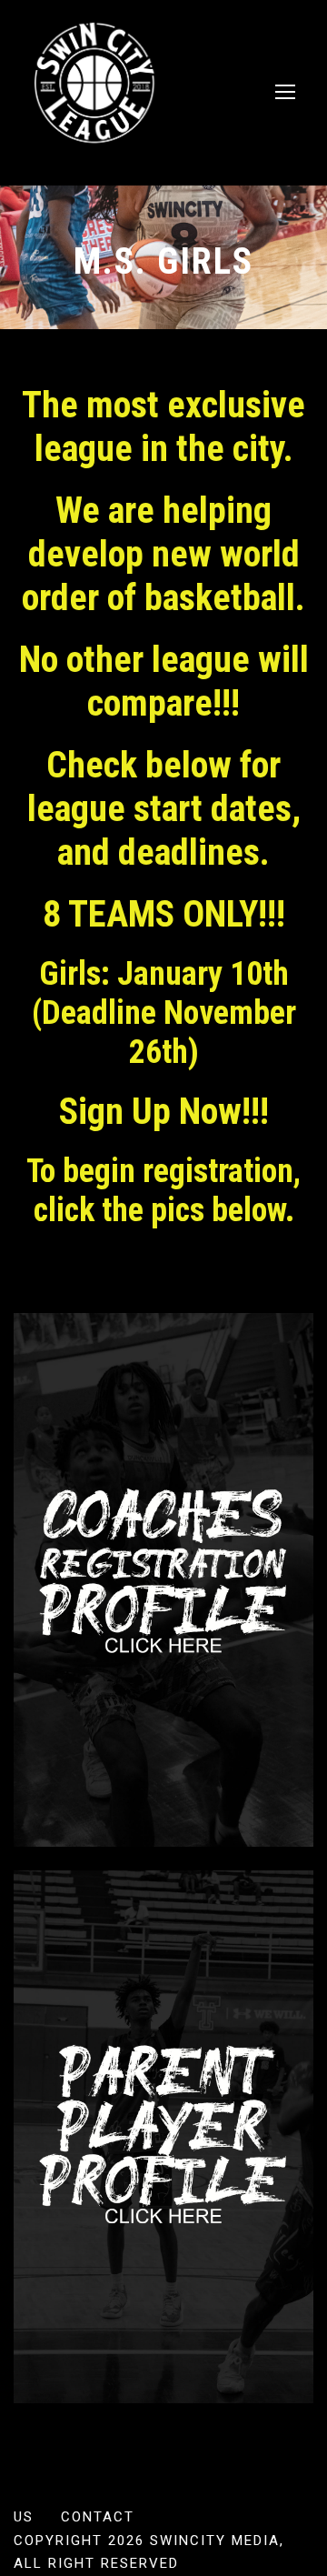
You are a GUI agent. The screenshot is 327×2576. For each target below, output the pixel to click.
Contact (98, 2517)
